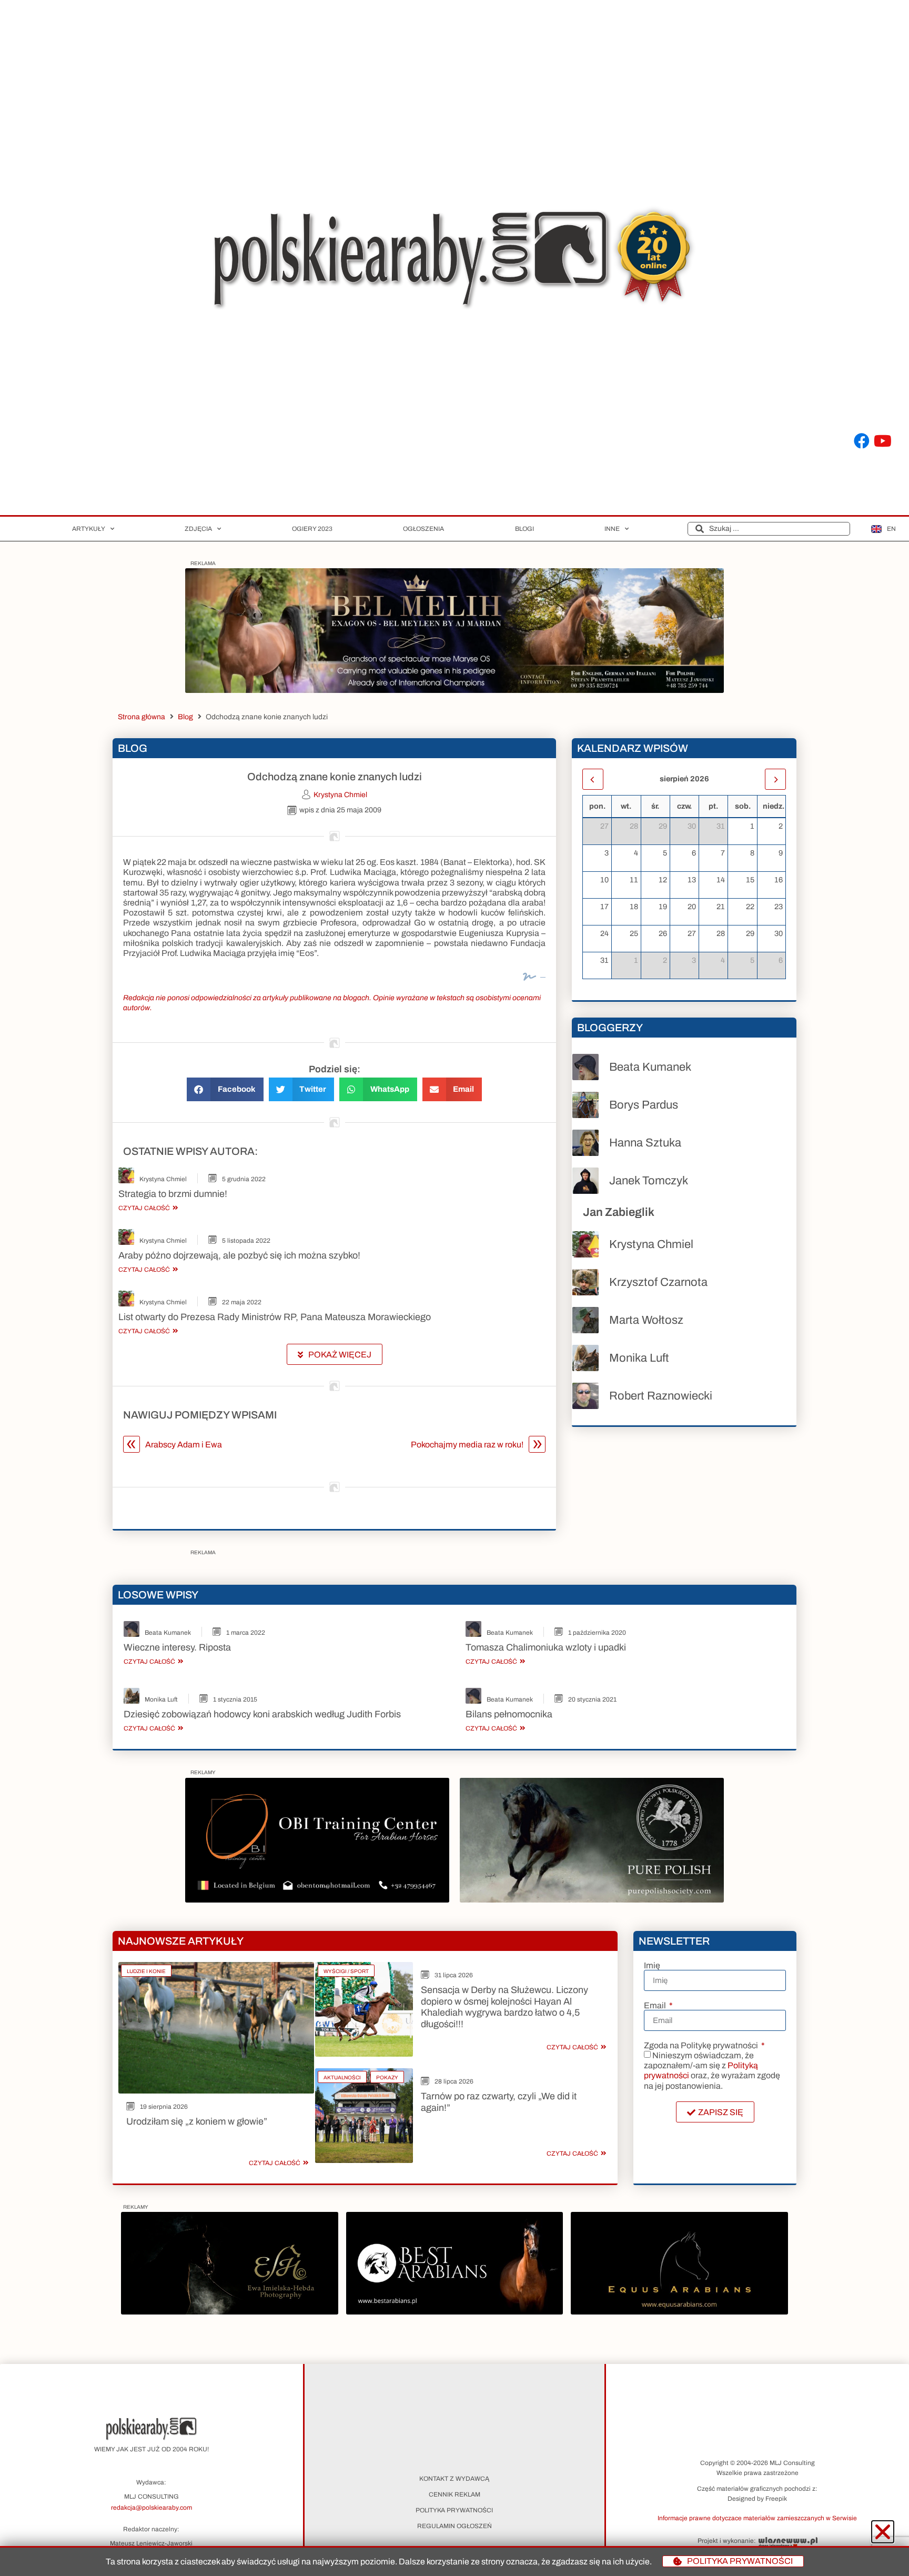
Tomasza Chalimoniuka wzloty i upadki (546, 1647)
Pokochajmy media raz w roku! (467, 1445)
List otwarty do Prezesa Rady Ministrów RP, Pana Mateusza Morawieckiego (275, 1317)
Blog (185, 717)
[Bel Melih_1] (454, 690)
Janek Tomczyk (649, 1181)
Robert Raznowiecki (661, 1396)
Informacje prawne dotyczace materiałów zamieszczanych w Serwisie (757, 2518)
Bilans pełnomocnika (509, 1714)
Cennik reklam (454, 2494)
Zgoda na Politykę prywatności (702, 2046)
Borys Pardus (644, 1105)
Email (656, 2006)
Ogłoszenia (423, 529)
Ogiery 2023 (312, 529)
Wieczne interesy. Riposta (177, 1647)
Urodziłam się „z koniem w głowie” (197, 2121)
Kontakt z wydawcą (454, 2479)
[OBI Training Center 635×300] (317, 1900)
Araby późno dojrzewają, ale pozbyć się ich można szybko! (239, 1255)
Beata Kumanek (650, 1067)
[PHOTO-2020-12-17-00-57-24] (229, 2312)
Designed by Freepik (757, 2499)
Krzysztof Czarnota (658, 1282)
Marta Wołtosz (646, 1320)
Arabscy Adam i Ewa (184, 1445)
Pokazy (387, 2077)
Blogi (524, 529)
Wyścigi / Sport (346, 1971)
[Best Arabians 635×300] (454, 2312)
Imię (652, 1966)
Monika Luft (639, 1358)
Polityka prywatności (454, 2510)
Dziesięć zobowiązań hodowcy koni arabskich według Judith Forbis (262, 1714)
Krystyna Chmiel (163, 1179)
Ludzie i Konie (146, 1971)
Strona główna (142, 717)
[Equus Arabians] (679, 2312)
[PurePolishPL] (592, 1900)
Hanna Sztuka (645, 1143)
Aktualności (342, 2077)
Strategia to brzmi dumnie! (173, 1194)
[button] (225, 1089)
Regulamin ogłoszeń (454, 2526)
